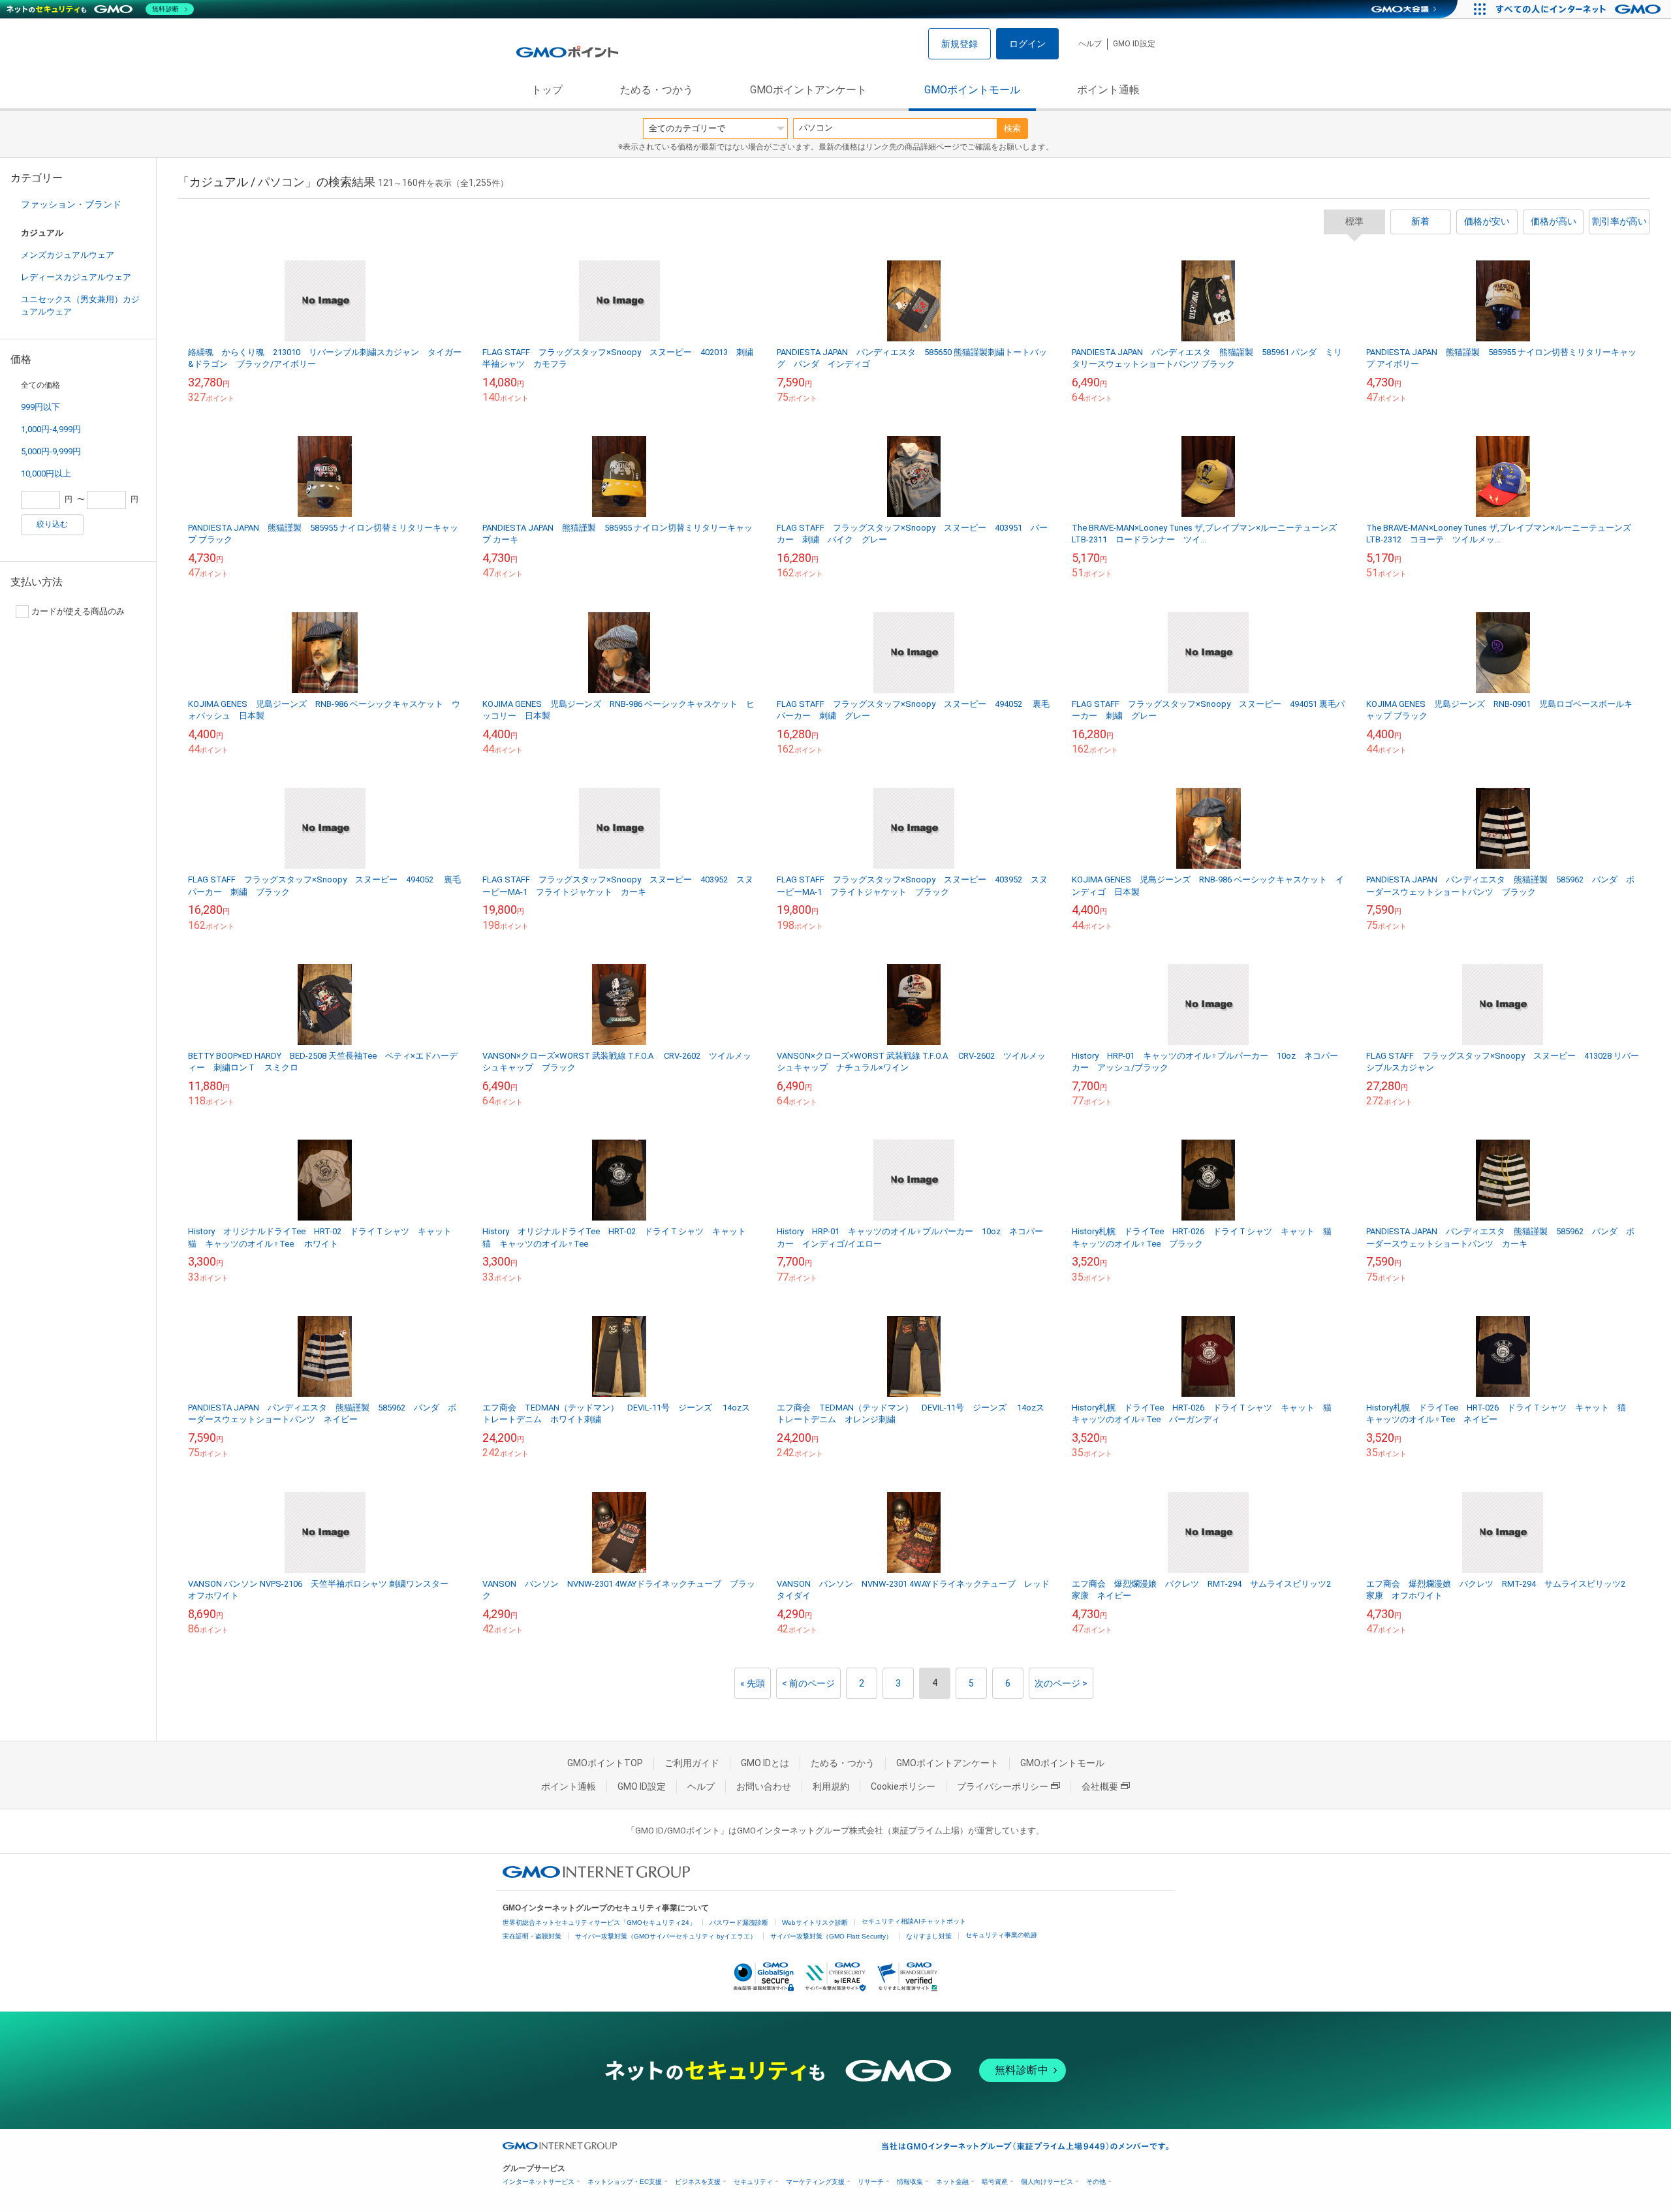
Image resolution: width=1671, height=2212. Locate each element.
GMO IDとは (765, 1763)
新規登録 (960, 44)
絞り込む (52, 524)
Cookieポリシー (903, 1786)
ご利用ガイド (692, 1763)
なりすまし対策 (929, 1936)
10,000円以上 (46, 474)
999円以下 (40, 407)
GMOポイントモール (972, 90)
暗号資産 (995, 2182)
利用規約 (831, 1786)
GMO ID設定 (1134, 44)
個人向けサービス (1047, 2182)
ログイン (1027, 44)
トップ (547, 90)
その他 (1096, 2182)
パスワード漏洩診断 (739, 1923)
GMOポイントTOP (605, 1763)
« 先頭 (753, 1683)
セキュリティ (753, 2182)
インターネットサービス (539, 2182)
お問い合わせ (764, 1786)
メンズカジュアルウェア (68, 255)
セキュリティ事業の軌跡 (1001, 1935)
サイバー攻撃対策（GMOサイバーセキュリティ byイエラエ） (666, 1936)
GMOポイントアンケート (808, 90)
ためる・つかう (657, 90)
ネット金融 (952, 2182)
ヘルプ (1090, 44)
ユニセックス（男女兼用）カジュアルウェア (80, 305)
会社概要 (1100, 1786)
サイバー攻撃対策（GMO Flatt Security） (831, 1936)
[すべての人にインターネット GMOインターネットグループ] (1580, 9)
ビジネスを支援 (698, 2182)
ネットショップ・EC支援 (625, 2182)
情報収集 (910, 2182)
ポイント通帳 (1108, 90)
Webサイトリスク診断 (815, 1923)
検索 (1012, 128)
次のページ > (1061, 1683)
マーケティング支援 (815, 2182)
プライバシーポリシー (1003, 1786)
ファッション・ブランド (71, 204)
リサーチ (871, 2182)
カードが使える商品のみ (78, 611)
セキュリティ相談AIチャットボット (914, 1921)
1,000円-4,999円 (51, 429)
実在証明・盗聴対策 (532, 1936)
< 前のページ (808, 1683)
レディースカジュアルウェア (76, 277)
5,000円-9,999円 (51, 451)
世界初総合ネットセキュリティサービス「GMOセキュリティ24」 (599, 1923)
